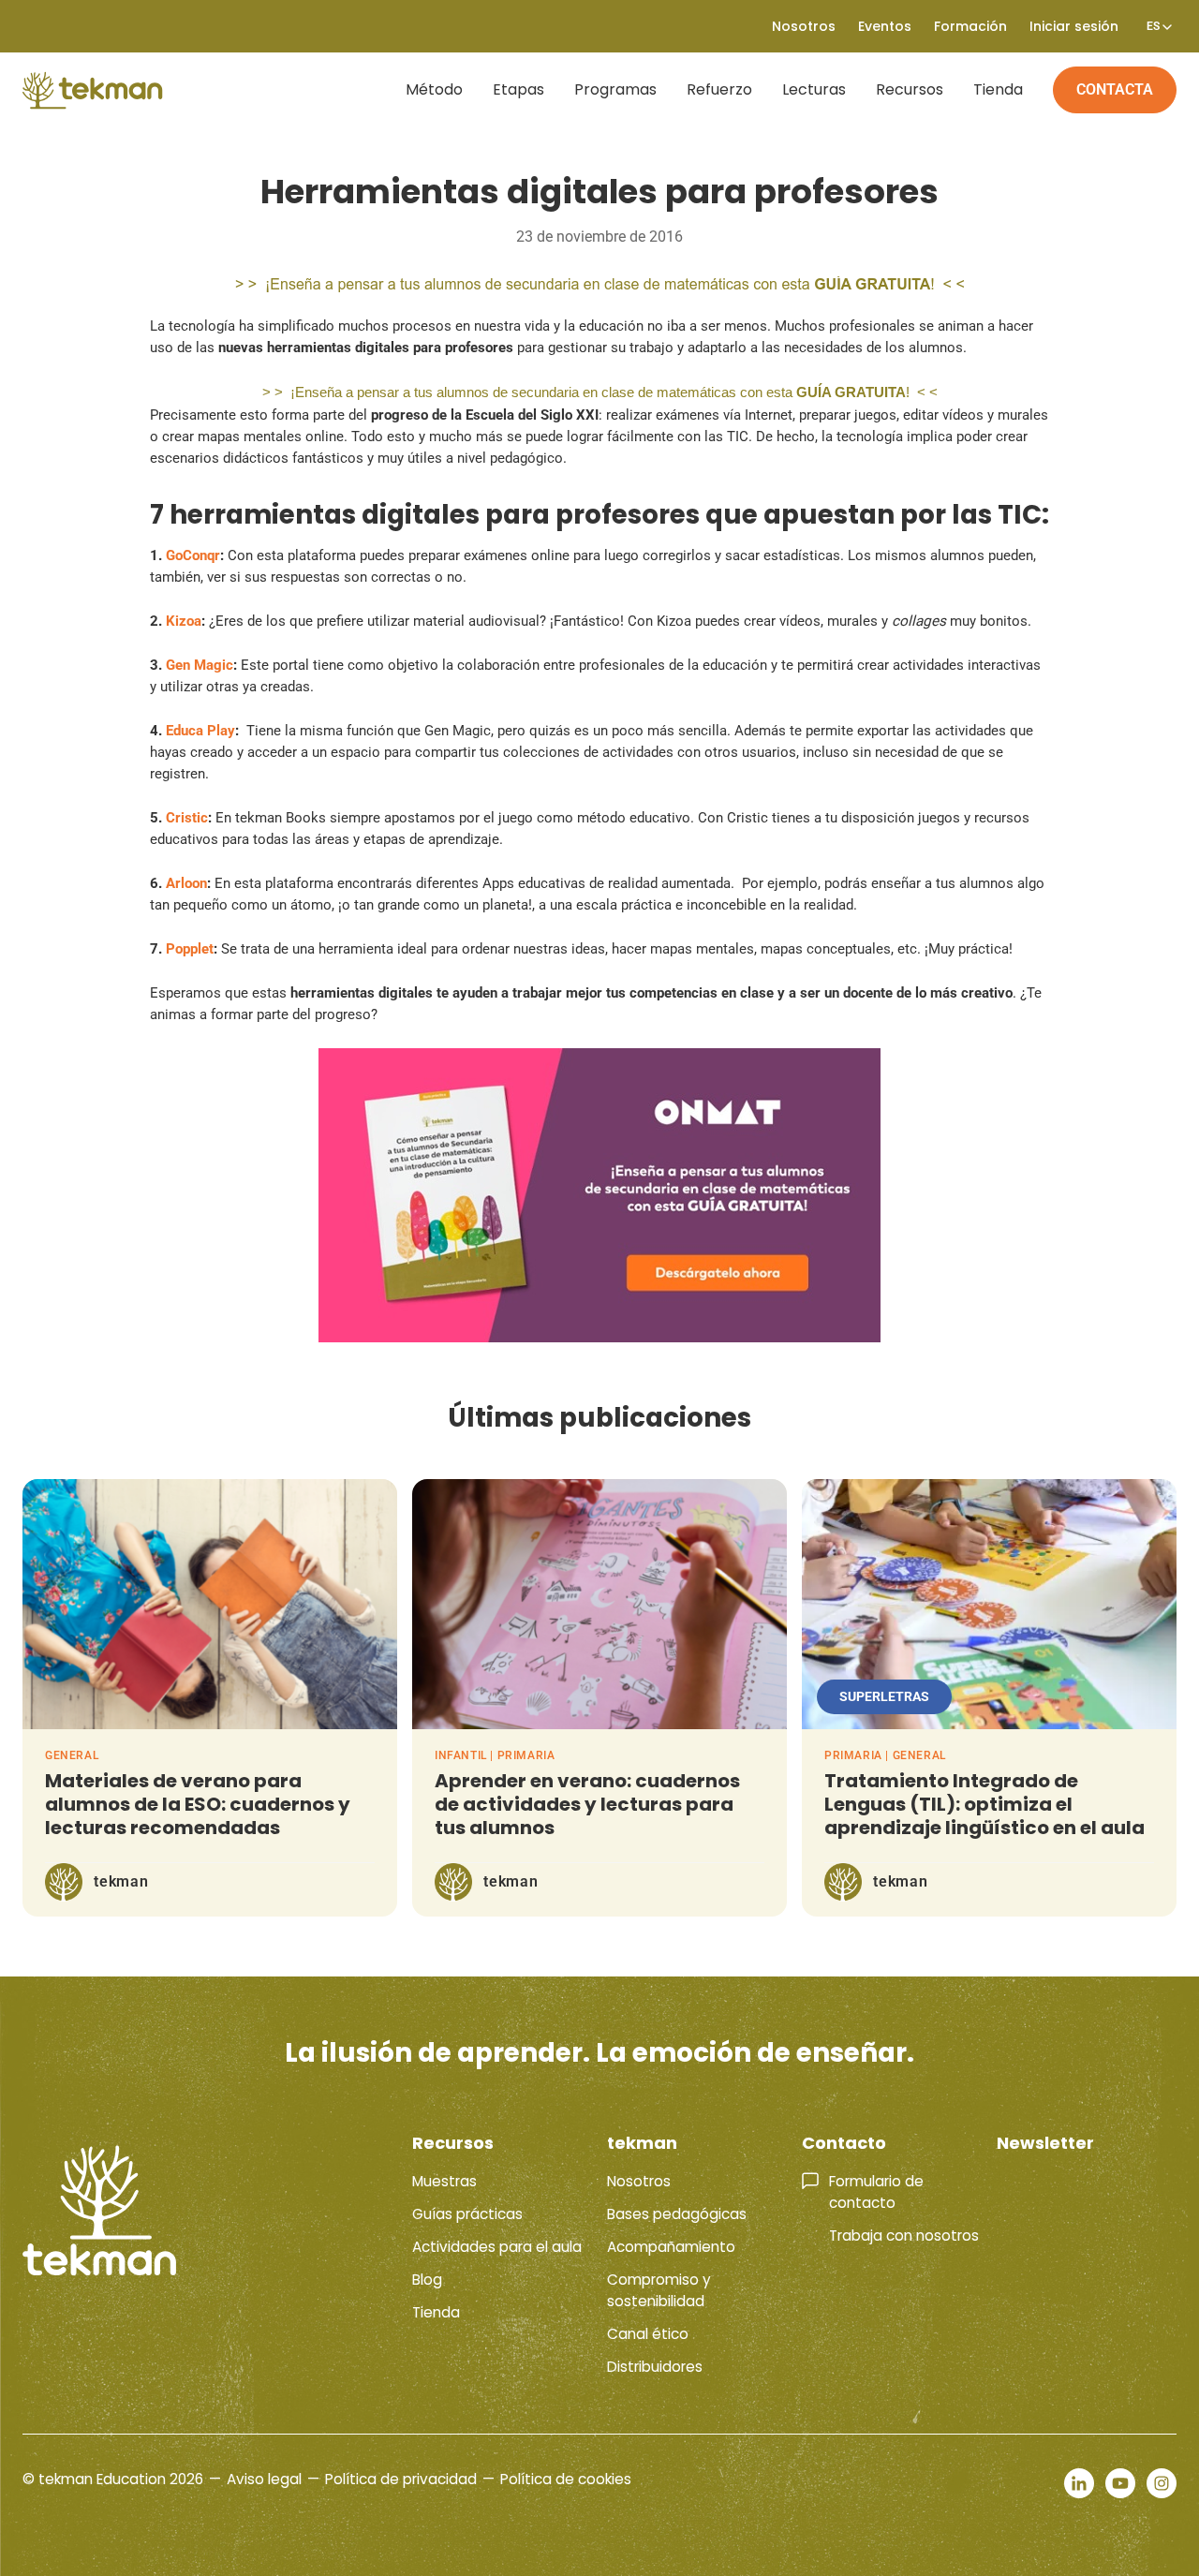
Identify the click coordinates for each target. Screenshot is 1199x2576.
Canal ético (648, 2334)
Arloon (186, 883)
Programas (615, 89)
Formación (970, 26)
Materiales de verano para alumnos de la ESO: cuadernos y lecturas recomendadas (198, 1804)
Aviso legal (264, 2479)
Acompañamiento (671, 2247)
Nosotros (639, 2181)
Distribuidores (655, 2367)
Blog (427, 2280)
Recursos (910, 89)
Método (434, 89)
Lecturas (814, 89)
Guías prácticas (467, 2214)
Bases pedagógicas (677, 2214)
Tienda (998, 89)
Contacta (1115, 89)
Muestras (444, 2181)
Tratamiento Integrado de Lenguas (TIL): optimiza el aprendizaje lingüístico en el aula (984, 1804)
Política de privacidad (401, 2479)
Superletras (884, 1696)
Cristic (187, 818)
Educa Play (200, 731)
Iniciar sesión (1074, 26)
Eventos (885, 26)
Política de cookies (566, 2479)
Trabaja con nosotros (904, 2235)
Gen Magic (200, 665)
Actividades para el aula (497, 2247)
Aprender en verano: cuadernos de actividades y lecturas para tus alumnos (587, 1804)
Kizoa (184, 621)
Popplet (190, 949)
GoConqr (193, 555)
